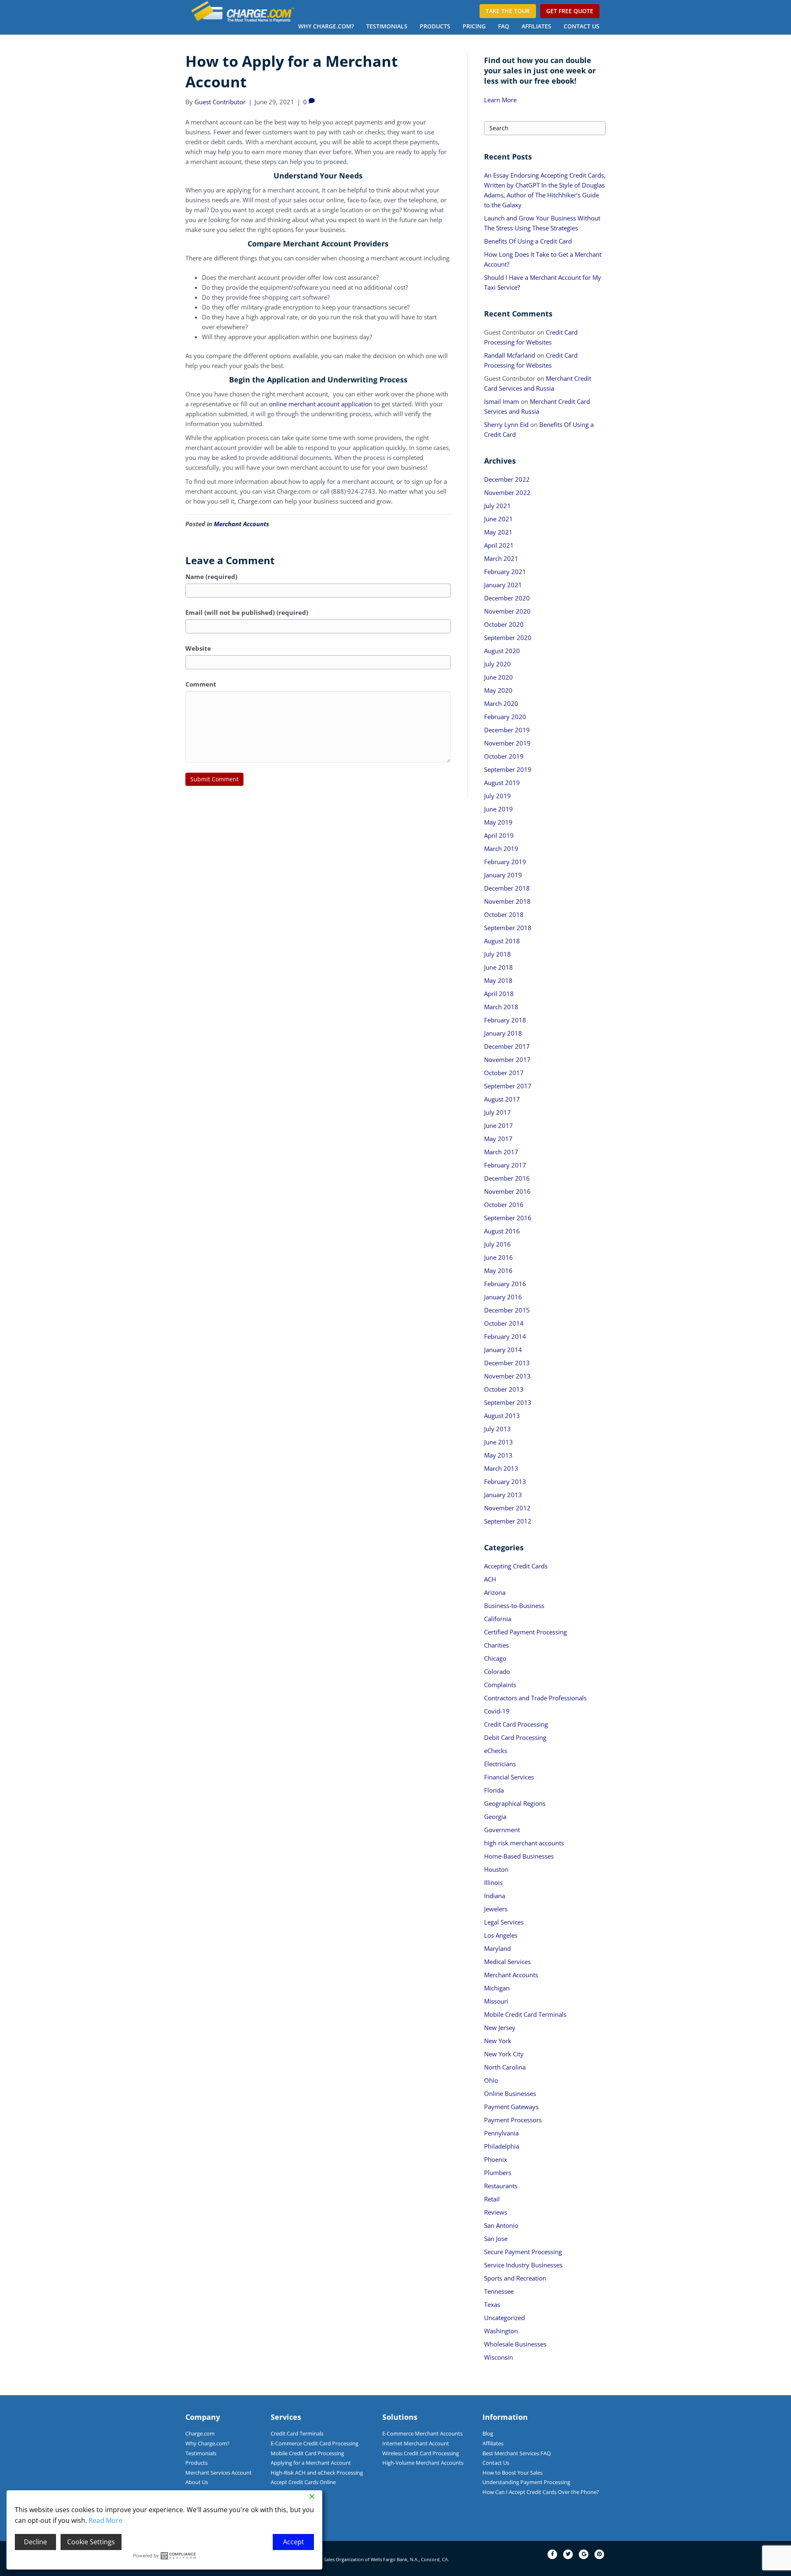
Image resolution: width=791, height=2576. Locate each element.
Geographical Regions (515, 1803)
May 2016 (498, 1270)
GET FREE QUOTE (570, 11)
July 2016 (497, 1244)
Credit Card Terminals (297, 2433)
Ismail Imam (502, 401)
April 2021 (499, 545)
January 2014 (503, 1350)
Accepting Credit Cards (516, 1566)
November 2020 (507, 611)
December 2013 (507, 1363)
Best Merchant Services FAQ (517, 2453)
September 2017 (508, 1086)
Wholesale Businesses (515, 2344)
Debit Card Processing (515, 1737)
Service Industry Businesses (523, 2265)
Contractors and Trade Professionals (535, 1698)
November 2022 (507, 492)
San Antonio (501, 2225)
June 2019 (498, 809)
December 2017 (507, 1046)
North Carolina (505, 2067)
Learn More (500, 100)
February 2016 (505, 1284)
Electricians (500, 1764)
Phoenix (496, 2159)
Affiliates (536, 26)
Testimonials (387, 26)
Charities (496, 1645)
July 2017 (497, 1112)
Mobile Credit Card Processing (307, 2453)
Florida (494, 1790)
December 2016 (507, 1178)
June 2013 (498, 1442)
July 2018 (497, 954)
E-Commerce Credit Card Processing (315, 2443)
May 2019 (498, 822)
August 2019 (502, 783)
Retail (492, 2199)
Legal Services (504, 1922)
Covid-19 (497, 1711)
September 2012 (508, 1521)
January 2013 (503, 1495)
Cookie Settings (91, 2542)
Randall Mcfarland (510, 355)
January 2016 (503, 1297)
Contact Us (582, 26)
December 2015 (507, 1310)
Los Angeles (501, 1935)
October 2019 (504, 756)
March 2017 (501, 1152)
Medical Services (507, 1962)
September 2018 (508, 928)
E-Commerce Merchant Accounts (422, 2433)
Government (502, 1830)
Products (435, 26)
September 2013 (508, 1402)
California (498, 1619)
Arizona (495, 1592)
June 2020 (498, 677)
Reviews (496, 2212)
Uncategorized (504, 2318)
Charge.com (200, 2433)
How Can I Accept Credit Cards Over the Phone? (541, 2492)
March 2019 (501, 849)
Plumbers (498, 2173)
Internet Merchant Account (416, 2443)
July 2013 (497, 1429)
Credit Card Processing (516, 1724)
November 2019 (507, 743)
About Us (197, 2482)
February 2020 (505, 717)
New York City (504, 2054)
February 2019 (505, 862)
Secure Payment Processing (523, 2252)
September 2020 (508, 638)
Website (198, 648)
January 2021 (503, 585)
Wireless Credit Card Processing (421, 2453)
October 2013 (504, 1389)
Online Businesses (510, 2093)
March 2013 (501, 1468)
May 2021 (498, 532)
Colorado (497, 1671)
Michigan (497, 1988)
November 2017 (507, 1059)
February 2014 (505, 1336)
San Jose (496, 2238)
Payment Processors (513, 2120)
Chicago (495, 1658)
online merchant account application (321, 404)
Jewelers (496, 1909)
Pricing (474, 26)
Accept (294, 2542)
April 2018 (499, 994)
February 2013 (505, 1481)
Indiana (495, 1896)
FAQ (504, 26)
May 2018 (498, 980)
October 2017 (504, 1073)
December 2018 (507, 888)
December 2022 (507, 479)
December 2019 (507, 730)
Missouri (496, 2001)
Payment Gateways (511, 2107)
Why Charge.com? (326, 26)
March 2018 (501, 1007)
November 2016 (507, 1191)
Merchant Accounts (241, 524)
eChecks (496, 1751)
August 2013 (502, 1416)
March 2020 (501, 703)
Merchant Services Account (219, 2473)
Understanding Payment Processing (526, 2482)
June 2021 (498, 519)
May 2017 (498, 1139)
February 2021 (505, 572)
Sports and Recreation (515, 2278)
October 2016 (504, 1205)
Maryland (497, 1948)
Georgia (495, 1817)
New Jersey (500, 2028)
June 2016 (498, 1257)
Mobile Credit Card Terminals (525, 2014)
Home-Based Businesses (519, 1856)
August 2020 (502, 651)
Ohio (491, 2080)
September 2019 (508, 769)
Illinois (493, 1882)
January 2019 (503, 875)
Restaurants (501, 2186)
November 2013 (507, 1376)
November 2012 (507, 1508)
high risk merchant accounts (524, 1843)
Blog (488, 2433)
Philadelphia (502, 2146)
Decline (35, 2542)
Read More (105, 2520)
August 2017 (502, 1099)
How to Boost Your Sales (513, 2473)
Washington (501, 2331)
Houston (496, 1869)
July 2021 (497, 506)
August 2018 (502, 941)
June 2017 (498, 1125)
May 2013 (498, 1455)
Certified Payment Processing (525, 1632)
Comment (201, 684)
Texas (492, 2304)
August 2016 (502, 1231)
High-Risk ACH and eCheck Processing (317, 2473)
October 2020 (504, 624)
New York (498, 2041)
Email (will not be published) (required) (247, 612)
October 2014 (504, 1323)
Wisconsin (498, 2357)
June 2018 (498, 967)
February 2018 (505, 1020)
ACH (490, 1579)
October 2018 (504, 914)
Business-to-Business (514, 1606)
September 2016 (508, 1218)
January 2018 (503, 1033)
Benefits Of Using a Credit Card (528, 241)
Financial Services (509, 1777)
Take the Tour (508, 11)
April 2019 (499, 835)
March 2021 (501, 558)
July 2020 (497, 664)
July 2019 (497, 796)
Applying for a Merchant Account (311, 2463)
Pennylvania (501, 2133)
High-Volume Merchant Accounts (423, 2463)
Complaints (500, 1685)
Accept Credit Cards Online (303, 2482)
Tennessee (499, 2291)
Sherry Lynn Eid (506, 424)
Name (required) (211, 577)
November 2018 (507, 901)
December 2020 (507, 598)
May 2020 (498, 690)
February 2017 (505, 1165)
